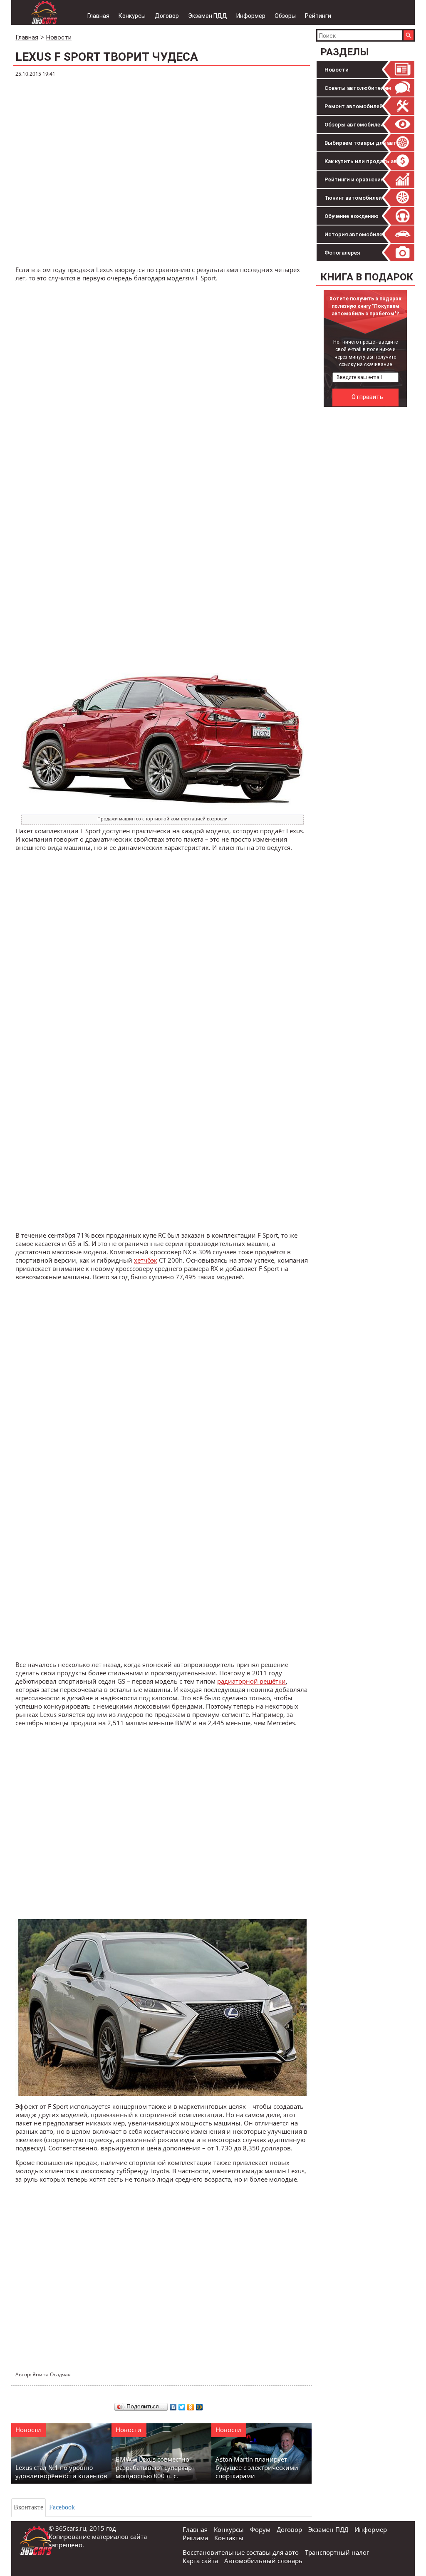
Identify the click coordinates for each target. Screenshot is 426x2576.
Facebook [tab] (62, 2507)
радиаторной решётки (251, 1681)
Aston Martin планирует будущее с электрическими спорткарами (257, 2467)
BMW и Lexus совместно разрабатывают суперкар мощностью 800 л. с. (154, 2467)
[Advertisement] (163, 172)
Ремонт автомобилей (354, 106)
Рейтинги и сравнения (354, 180)
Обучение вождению (352, 216)
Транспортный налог (337, 2552)
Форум (260, 2529)
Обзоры (285, 16)
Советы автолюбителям (358, 88)
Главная (98, 16)
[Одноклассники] (191, 2405)
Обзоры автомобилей (354, 125)
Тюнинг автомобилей (353, 198)
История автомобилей (355, 234)
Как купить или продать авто (364, 161)
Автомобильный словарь (263, 2561)
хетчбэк (146, 1260)
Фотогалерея (342, 253)
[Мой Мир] (199, 2405)
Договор (167, 16)
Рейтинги (318, 16)
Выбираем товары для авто (362, 143)
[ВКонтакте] (173, 2405)
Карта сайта (200, 2561)
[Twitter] (182, 2405)
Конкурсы (132, 16)
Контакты (229, 2538)
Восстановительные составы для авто (241, 2552)
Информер (251, 16)
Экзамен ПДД (208, 16)
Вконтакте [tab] (28, 2507)
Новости (337, 70)
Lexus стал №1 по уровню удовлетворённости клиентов (61, 2472)
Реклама (195, 2538)
